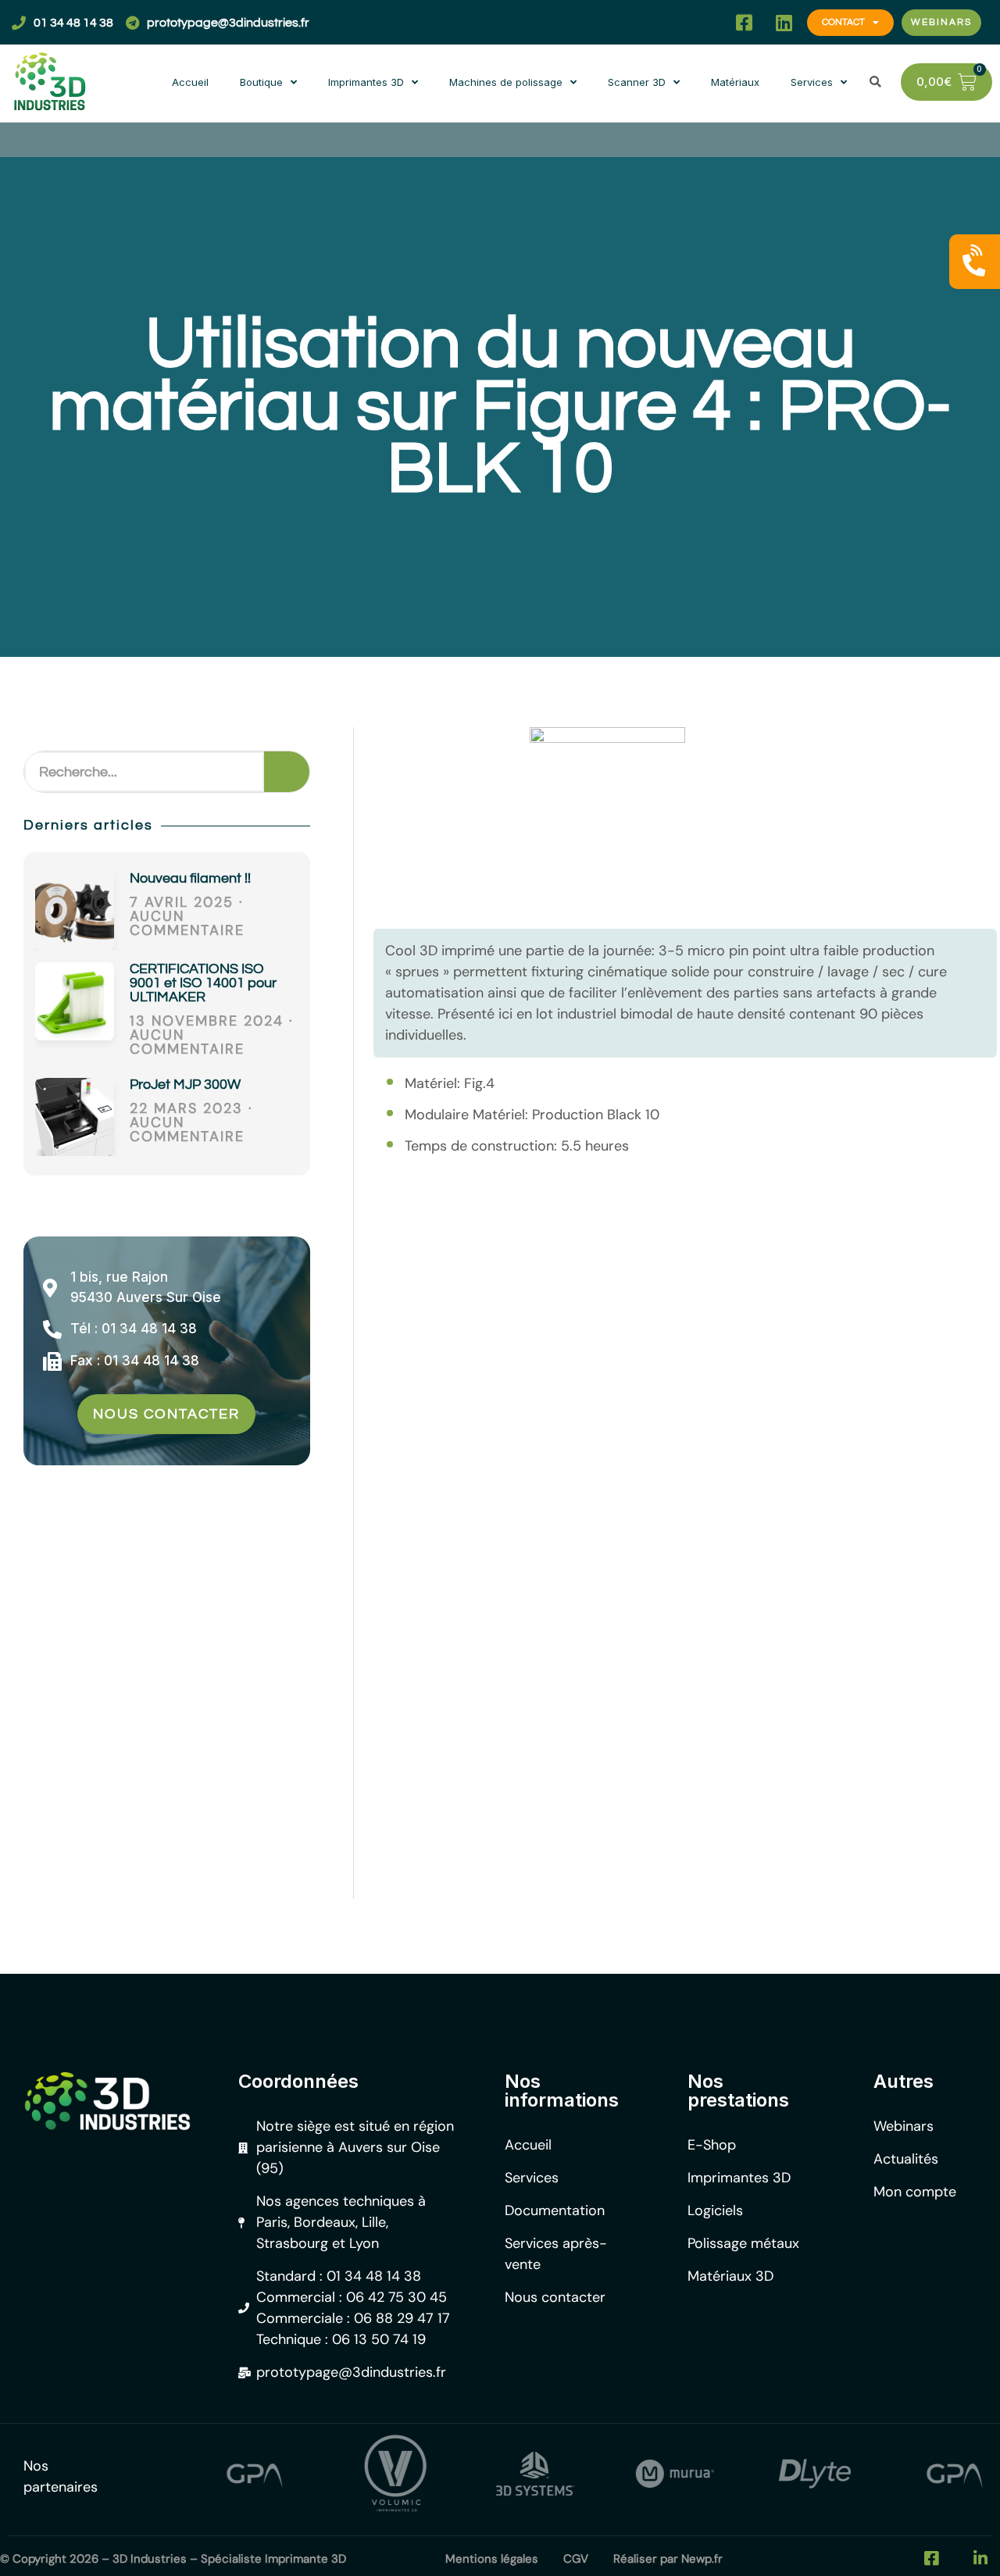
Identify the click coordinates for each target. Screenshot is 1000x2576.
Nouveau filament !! (190, 878)
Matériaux (735, 82)
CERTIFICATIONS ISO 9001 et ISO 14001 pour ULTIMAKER (203, 983)
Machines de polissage (506, 82)
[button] (704, 22)
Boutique (261, 82)
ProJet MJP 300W (185, 1085)
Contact (843, 22)
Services (812, 82)
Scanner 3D (637, 82)
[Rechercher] (286, 772)
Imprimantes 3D (366, 82)
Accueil (190, 82)
